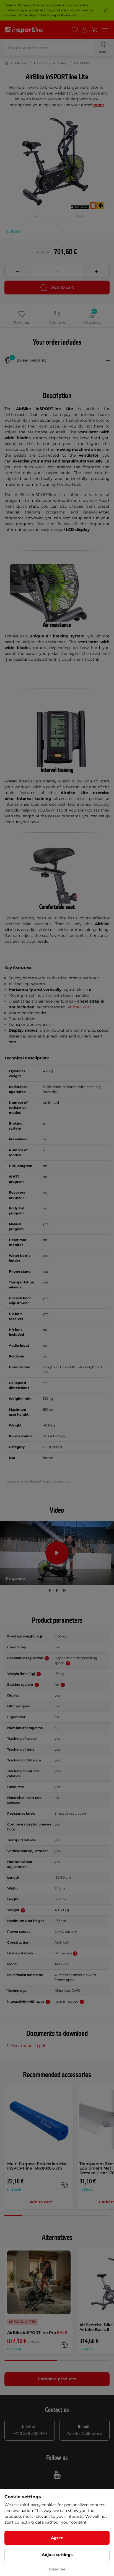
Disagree (57, 2569)
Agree (57, 2538)
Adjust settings (57, 2555)
